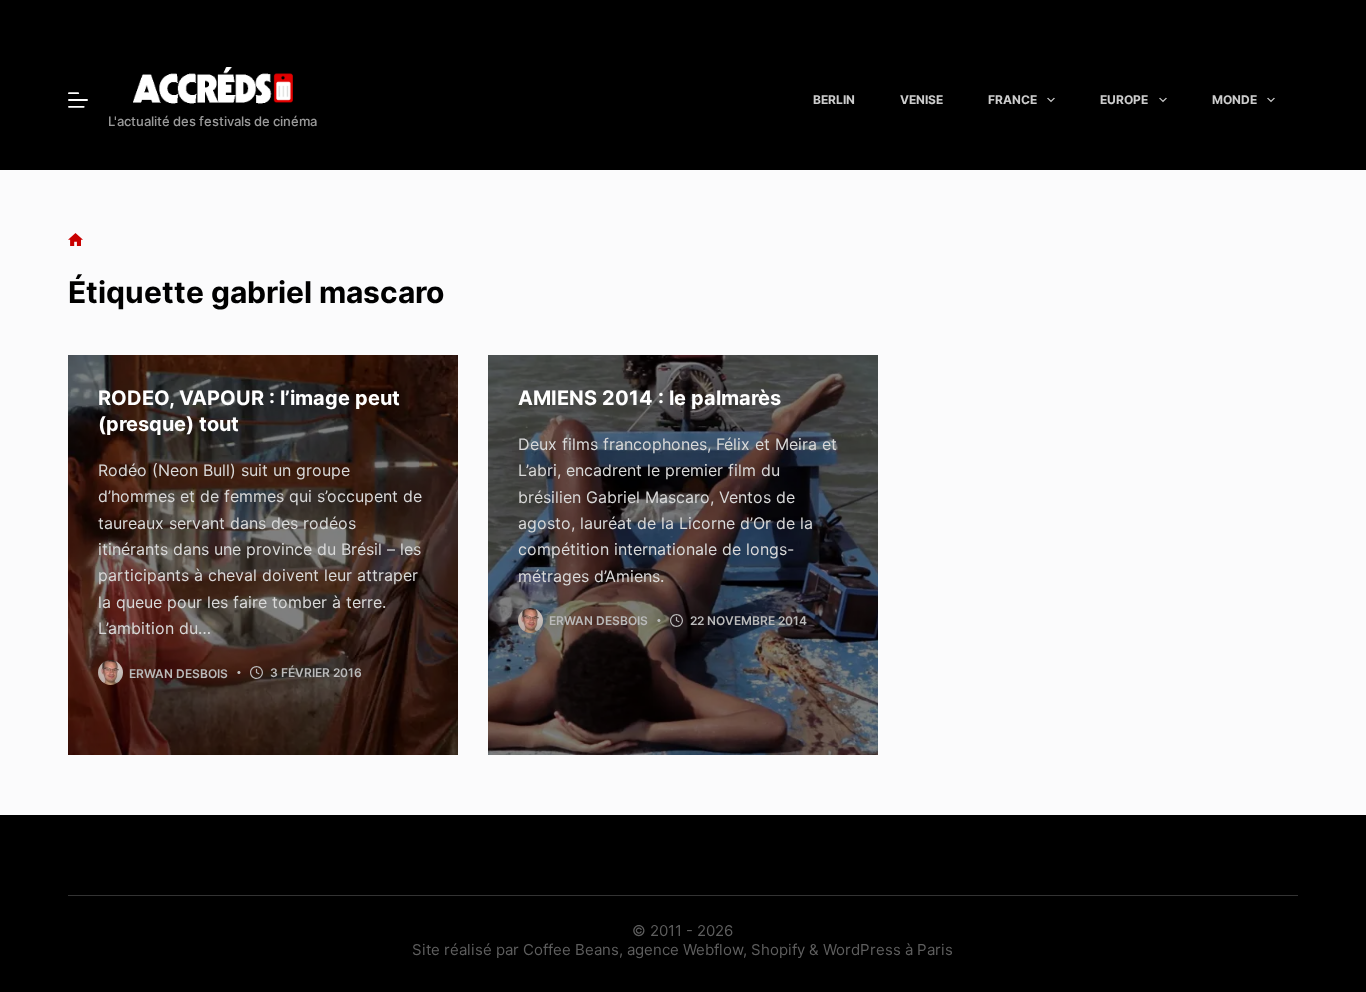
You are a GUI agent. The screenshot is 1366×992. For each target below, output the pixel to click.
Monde (1234, 99)
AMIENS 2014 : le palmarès (649, 398)
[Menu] (78, 100)
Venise (921, 99)
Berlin (834, 99)
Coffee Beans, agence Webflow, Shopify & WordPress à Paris (738, 949)
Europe (1124, 99)
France (1012, 99)
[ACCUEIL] (75, 240)
